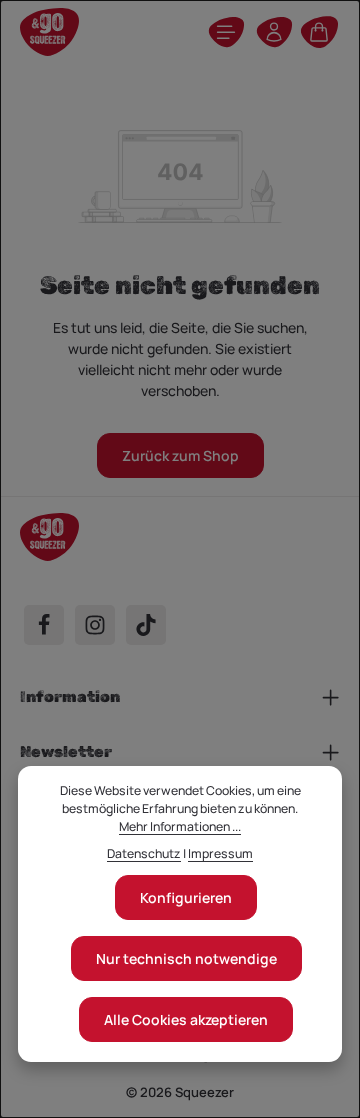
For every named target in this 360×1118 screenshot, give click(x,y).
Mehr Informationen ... (180, 826)
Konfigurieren (186, 897)
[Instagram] (95, 625)
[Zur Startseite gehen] (49, 32)
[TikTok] (146, 625)
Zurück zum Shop (180, 455)
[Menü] (226, 32)
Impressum (220, 853)
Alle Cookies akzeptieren (186, 1019)
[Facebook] (44, 625)
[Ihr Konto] (274, 32)
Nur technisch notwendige (186, 958)
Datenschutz (144, 853)
